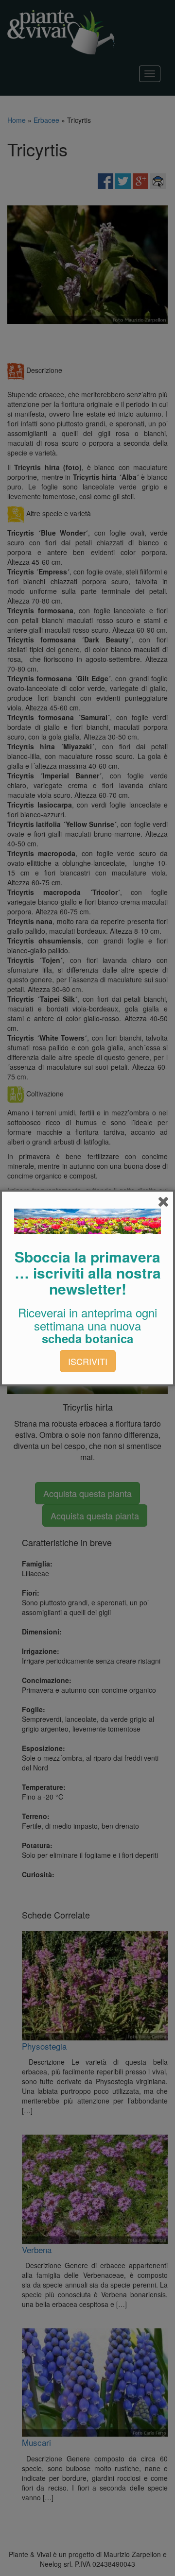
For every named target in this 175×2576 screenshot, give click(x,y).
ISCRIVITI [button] (88, 1361)
